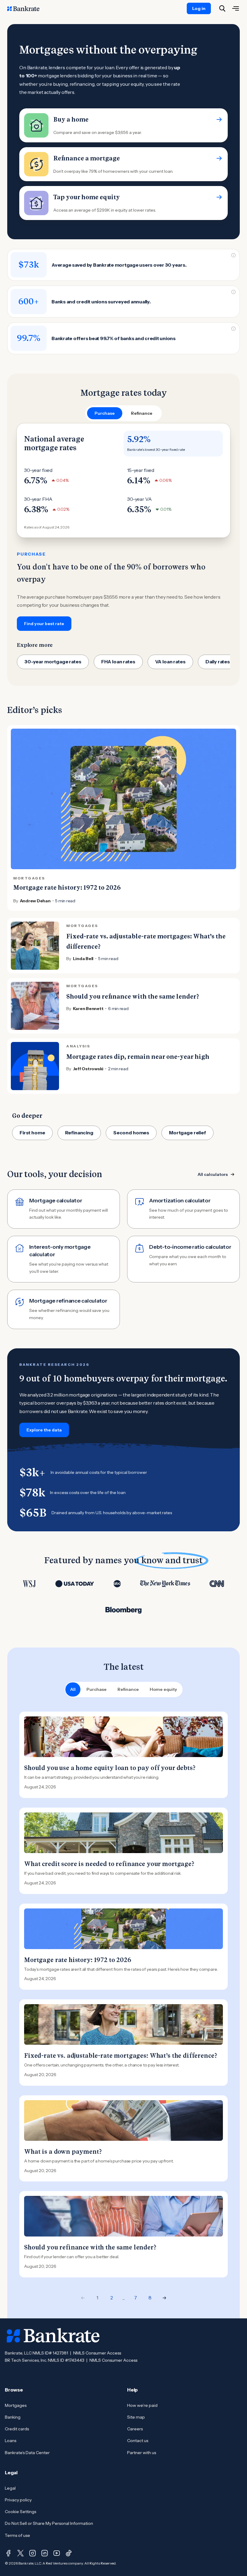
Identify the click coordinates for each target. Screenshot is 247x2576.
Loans (11, 2441)
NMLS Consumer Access (97, 2353)
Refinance (128, 1689)
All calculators (213, 1174)
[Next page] (164, 2298)
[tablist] (123, 413)
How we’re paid (142, 2405)
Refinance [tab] (142, 413)
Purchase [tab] (105, 413)
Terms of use (17, 2535)
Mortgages (16, 2405)
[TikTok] (69, 2553)
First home (32, 1133)
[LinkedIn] (45, 2553)
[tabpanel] (123, 527)
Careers (135, 2429)
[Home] (27, 8)
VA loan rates (170, 662)
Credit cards (17, 2429)
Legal (10, 2488)
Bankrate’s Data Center (27, 2453)
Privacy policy (18, 2500)
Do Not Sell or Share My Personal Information (49, 2523)
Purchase (97, 1689)
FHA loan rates (118, 662)
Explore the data (44, 1430)
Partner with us (142, 2453)
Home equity (163, 1689)
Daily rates (218, 662)
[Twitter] (20, 2553)
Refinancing (79, 1133)
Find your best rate (44, 624)
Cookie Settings (20, 2512)
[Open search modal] (222, 8)
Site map (136, 2417)
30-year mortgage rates (53, 662)
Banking (13, 2417)
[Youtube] (57, 2553)
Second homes (131, 1133)
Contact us (138, 2441)
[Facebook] (8, 2553)
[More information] (233, 255)
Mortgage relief (188, 1133)
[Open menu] (236, 8)
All (73, 1689)
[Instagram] (33, 2553)
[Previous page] (83, 2298)
